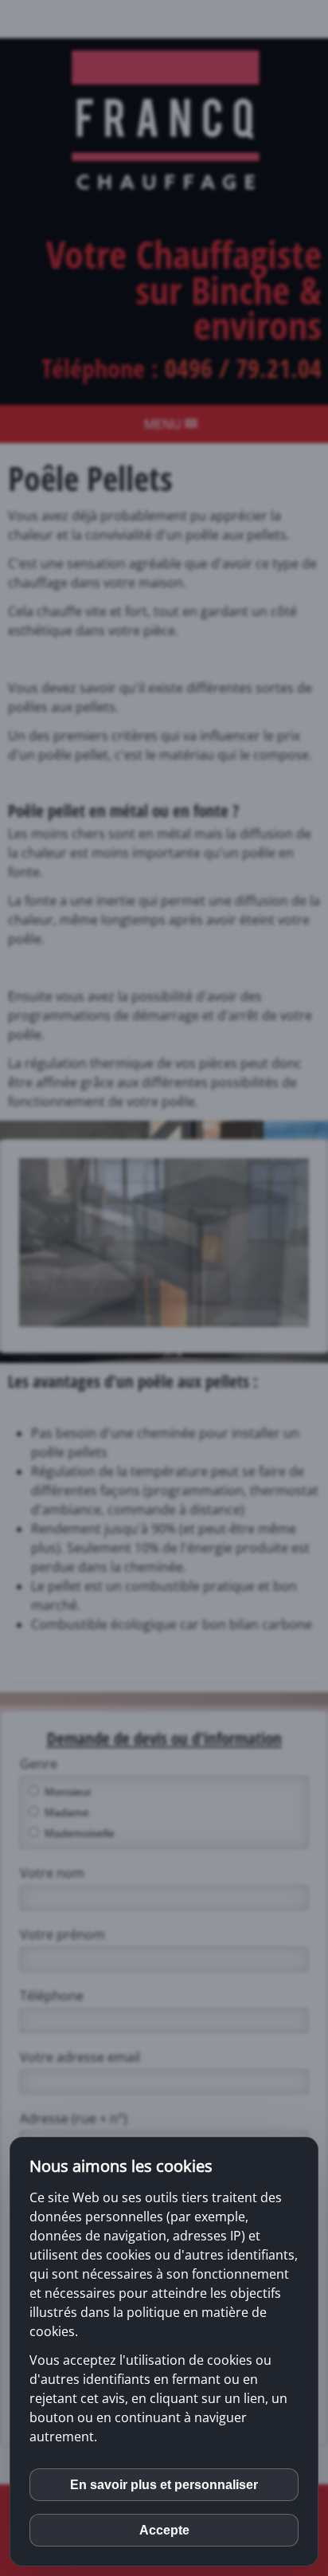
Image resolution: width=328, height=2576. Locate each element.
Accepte (164, 2530)
